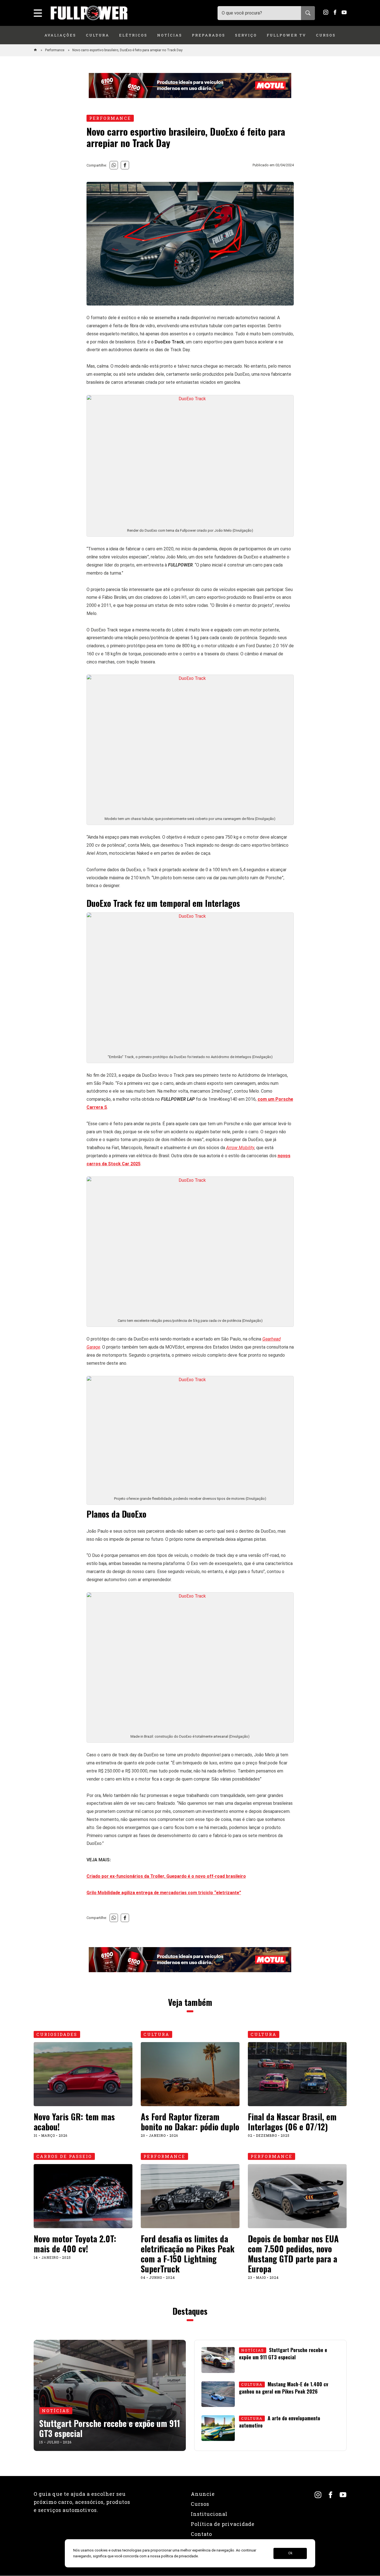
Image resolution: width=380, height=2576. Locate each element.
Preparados (209, 35)
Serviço (246, 35)
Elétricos (133, 35)
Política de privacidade (223, 2524)
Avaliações (60, 35)
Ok (290, 2553)
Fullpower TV (287, 35)
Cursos (326, 35)
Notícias (170, 35)
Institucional (209, 2514)
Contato (201, 2534)
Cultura (98, 35)
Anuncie (203, 2494)
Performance (55, 50)
